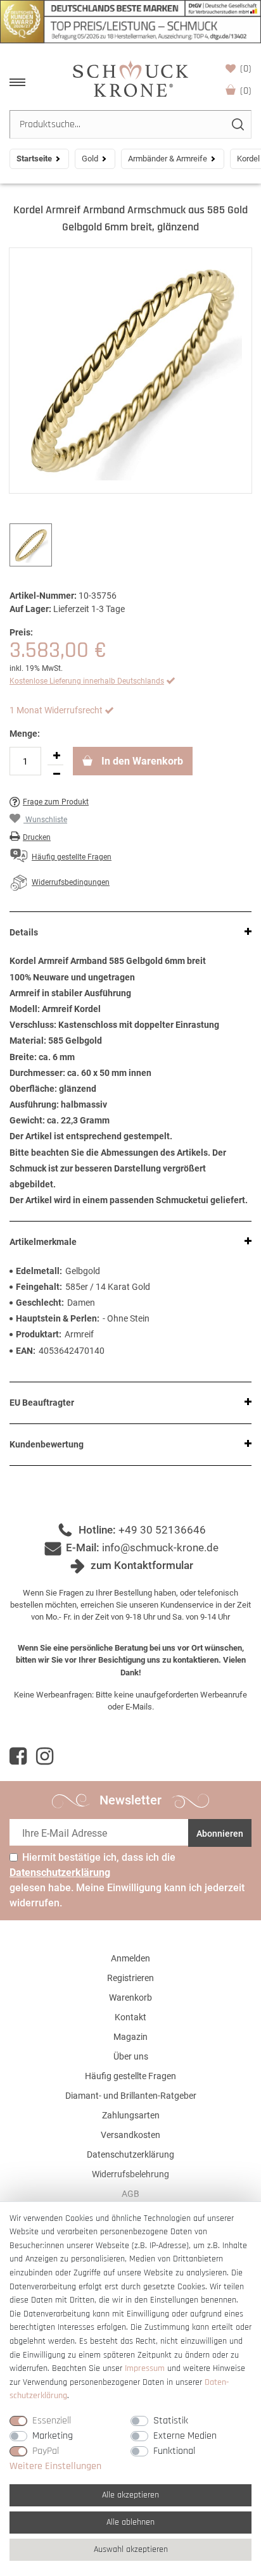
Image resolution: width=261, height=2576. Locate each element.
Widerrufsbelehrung (130, 2174)
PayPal (46, 2451)
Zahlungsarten (131, 2115)
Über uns (131, 2056)
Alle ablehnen (130, 2522)
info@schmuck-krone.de (160, 1547)
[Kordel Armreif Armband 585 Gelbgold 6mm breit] (130, 371)
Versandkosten (130, 2135)
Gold (90, 159)
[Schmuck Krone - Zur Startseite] (130, 78)
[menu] (17, 82)
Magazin (130, 2037)
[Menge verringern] (56, 774)
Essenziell (52, 2421)
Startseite (34, 159)
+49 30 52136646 (162, 1530)
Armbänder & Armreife (168, 159)
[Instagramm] (45, 1756)
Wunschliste (246, 69)
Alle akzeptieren (130, 2495)
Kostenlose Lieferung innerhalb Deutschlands (87, 681)
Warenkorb (246, 91)
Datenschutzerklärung (130, 2154)
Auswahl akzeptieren (131, 2549)
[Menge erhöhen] (56, 756)
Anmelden (130, 1958)
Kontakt (130, 2017)
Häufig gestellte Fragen (130, 2076)
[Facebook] (18, 1756)
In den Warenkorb (141, 761)
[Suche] (237, 124)
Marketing (53, 2436)
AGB (130, 2194)
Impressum (145, 2368)
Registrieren (130, 1978)
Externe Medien (185, 2436)
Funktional (174, 2451)
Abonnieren (220, 1834)
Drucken (37, 837)
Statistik (171, 2421)
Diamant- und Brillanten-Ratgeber (131, 2096)
